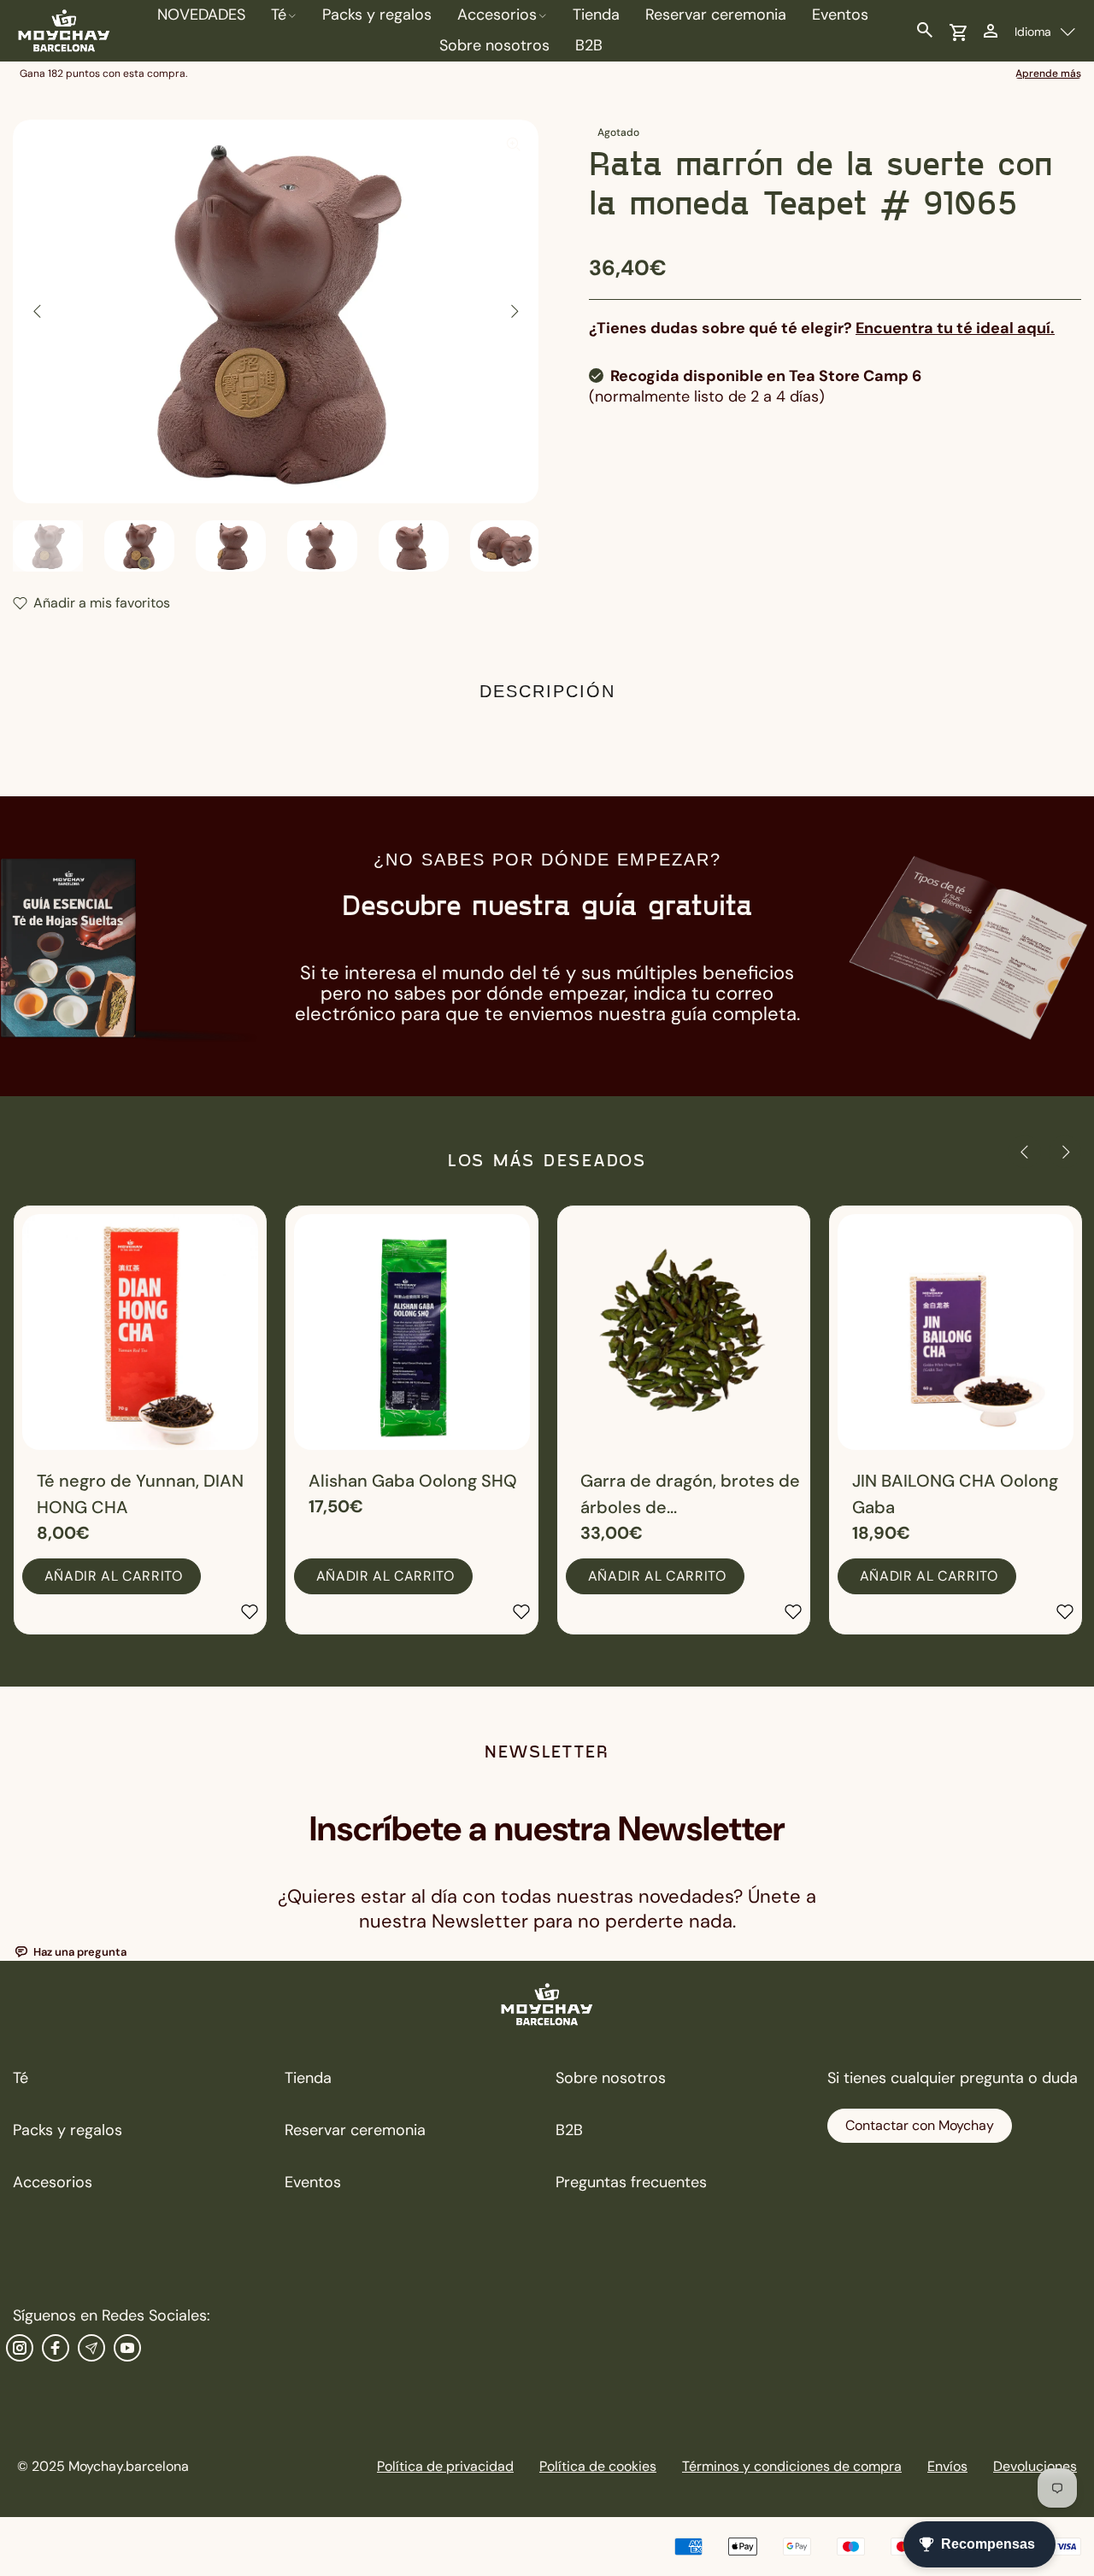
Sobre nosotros (611, 2078)
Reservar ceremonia (355, 2130)
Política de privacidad (445, 2466)
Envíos (947, 2466)
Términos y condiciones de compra (792, 2466)
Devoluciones (1035, 2466)
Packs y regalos (68, 2130)
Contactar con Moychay (920, 2125)
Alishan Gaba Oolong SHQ (413, 1481)
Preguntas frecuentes (631, 2182)
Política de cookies (598, 2466)
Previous (38, 311)
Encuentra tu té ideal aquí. (955, 328)
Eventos (313, 2182)
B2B (569, 2130)
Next (514, 311)
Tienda (308, 2078)
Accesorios (53, 2182)
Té (21, 2078)
